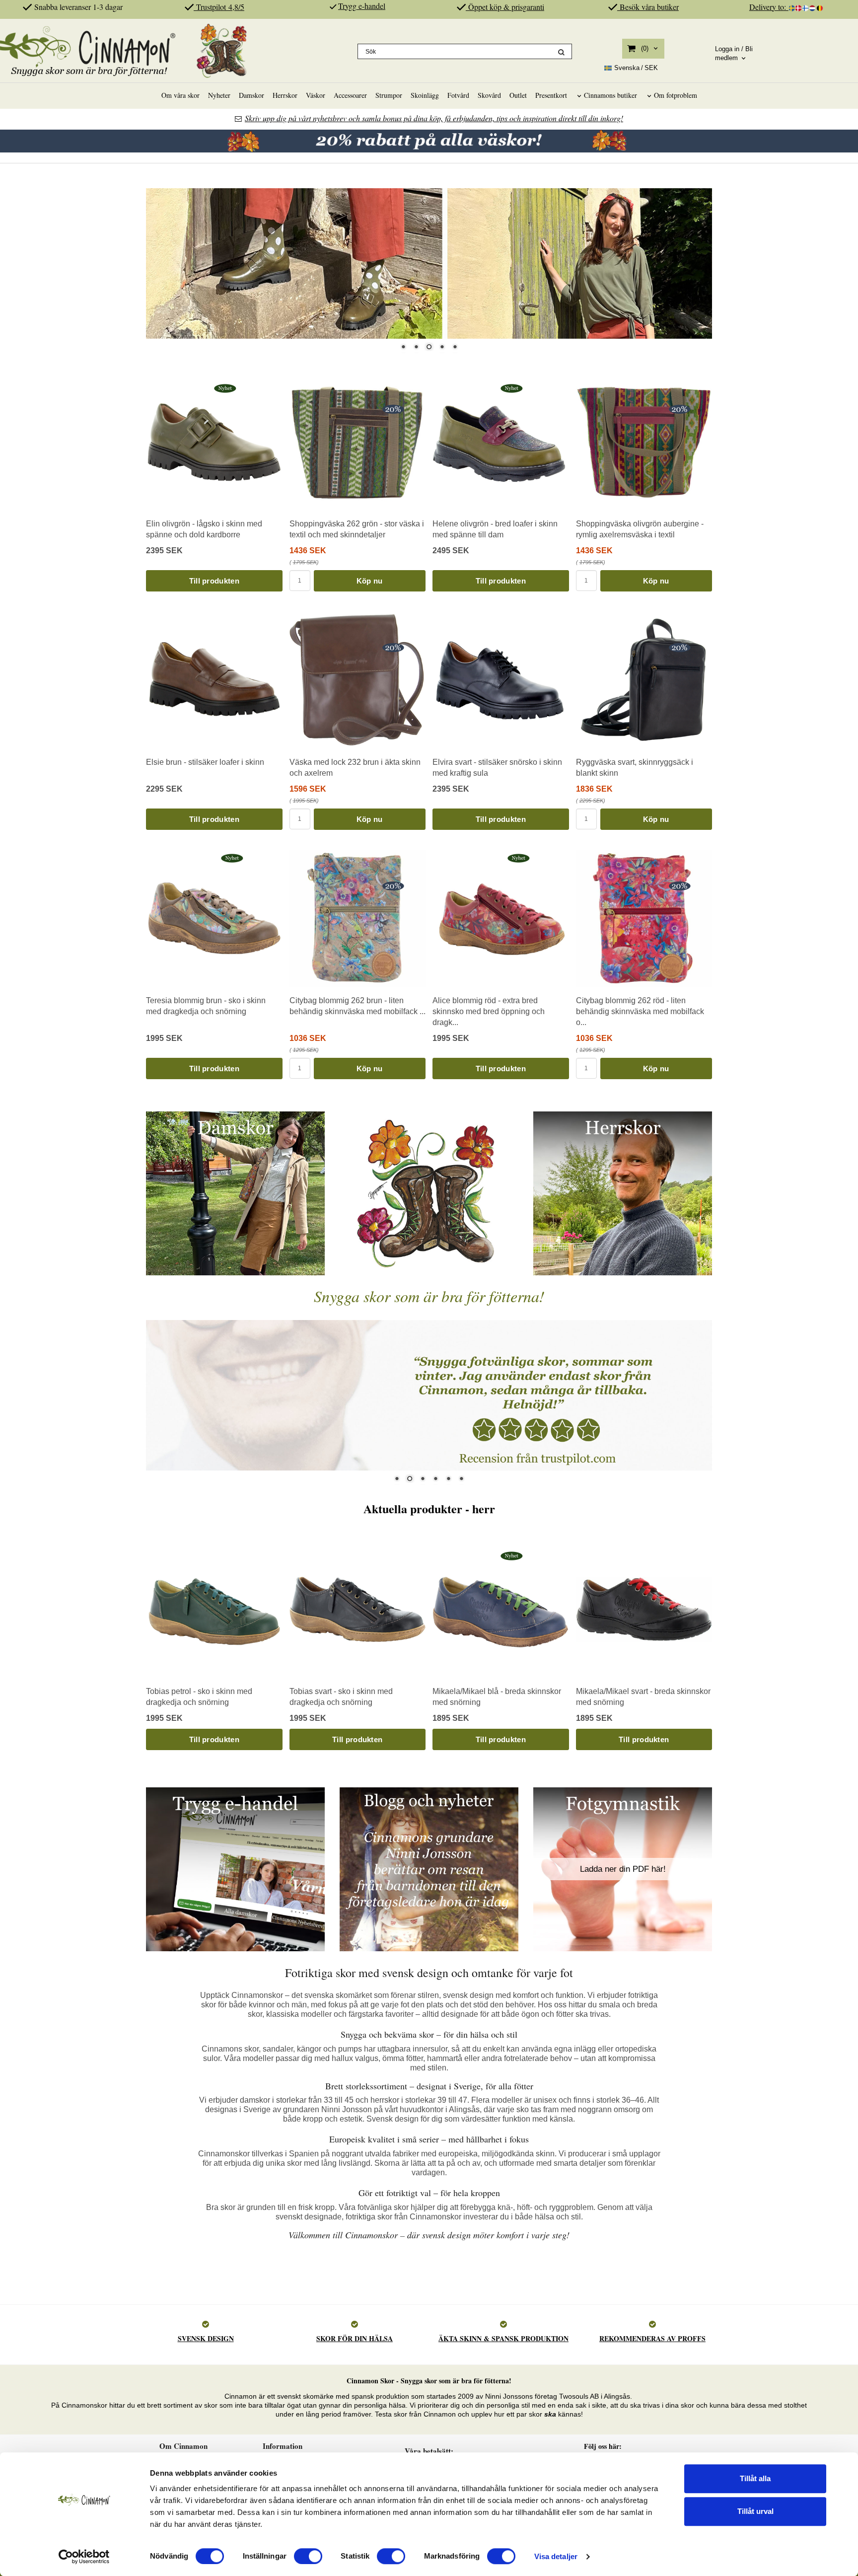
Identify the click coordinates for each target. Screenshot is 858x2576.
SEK (636, 68)
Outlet (518, 95)
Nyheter (219, 95)
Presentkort (551, 95)
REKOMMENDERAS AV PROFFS (652, 2338)
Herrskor (285, 95)
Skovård (489, 95)
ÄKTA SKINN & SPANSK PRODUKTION (503, 2338)
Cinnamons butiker (610, 95)
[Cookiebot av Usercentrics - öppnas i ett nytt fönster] (84, 2557)
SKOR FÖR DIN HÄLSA (355, 2338)
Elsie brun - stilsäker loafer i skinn (205, 762)
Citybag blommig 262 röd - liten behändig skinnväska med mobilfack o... (640, 1012)
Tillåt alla (755, 2478)
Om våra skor (180, 95)
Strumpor (389, 95)
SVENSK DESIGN (206, 2338)
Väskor (316, 95)
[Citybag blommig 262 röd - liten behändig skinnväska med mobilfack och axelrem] (679, 885)
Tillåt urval (755, 2511)
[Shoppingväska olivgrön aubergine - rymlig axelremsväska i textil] (679, 409)
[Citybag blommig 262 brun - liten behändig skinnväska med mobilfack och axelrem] (393, 885)
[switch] (308, 2556)
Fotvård (458, 95)
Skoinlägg (425, 95)
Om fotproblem (676, 95)
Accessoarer (350, 95)
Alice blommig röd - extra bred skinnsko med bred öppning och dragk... (489, 1012)
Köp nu (370, 581)
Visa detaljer (556, 2556)
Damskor (251, 95)
